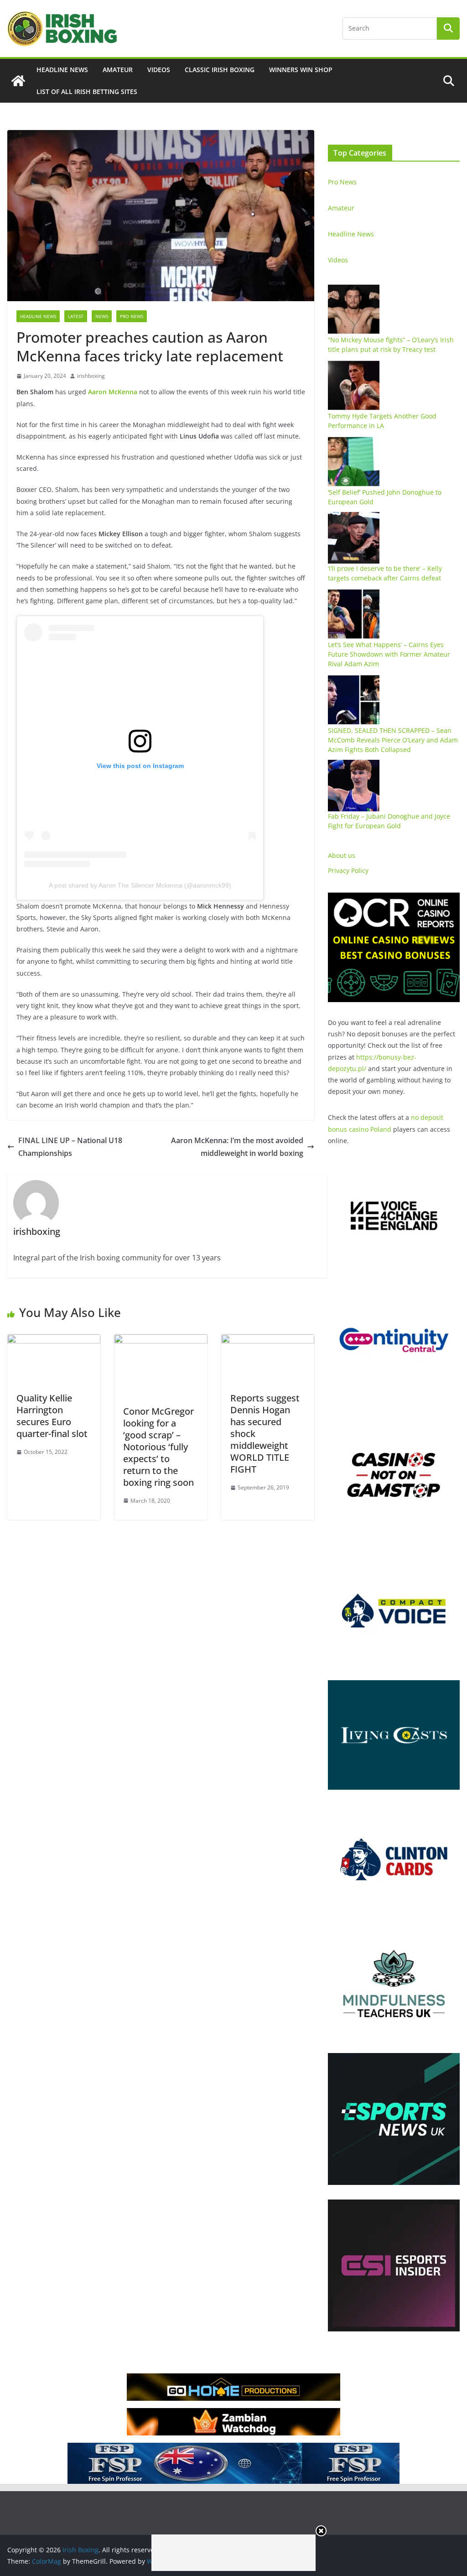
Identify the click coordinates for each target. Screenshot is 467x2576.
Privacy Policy (348, 870)
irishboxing (91, 376)
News (102, 316)
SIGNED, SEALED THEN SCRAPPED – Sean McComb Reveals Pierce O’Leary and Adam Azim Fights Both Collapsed (393, 740)
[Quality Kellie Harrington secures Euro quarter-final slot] (54, 1341)
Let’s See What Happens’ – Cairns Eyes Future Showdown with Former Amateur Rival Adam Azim (389, 654)
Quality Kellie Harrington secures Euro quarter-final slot (52, 1416)
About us (342, 855)
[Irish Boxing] (18, 81)
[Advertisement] (233, 2553)
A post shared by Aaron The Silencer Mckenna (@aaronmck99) (140, 885)
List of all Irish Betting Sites (87, 91)
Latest (76, 316)
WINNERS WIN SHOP (301, 70)
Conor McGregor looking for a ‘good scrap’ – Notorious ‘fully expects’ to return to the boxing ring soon (158, 1447)
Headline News (62, 70)
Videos (159, 70)
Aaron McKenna (113, 392)
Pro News (132, 316)
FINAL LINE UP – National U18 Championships (70, 1147)
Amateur (118, 70)
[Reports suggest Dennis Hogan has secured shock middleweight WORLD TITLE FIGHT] (268, 1341)
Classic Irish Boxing (220, 70)
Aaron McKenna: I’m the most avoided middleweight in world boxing (237, 1147)
